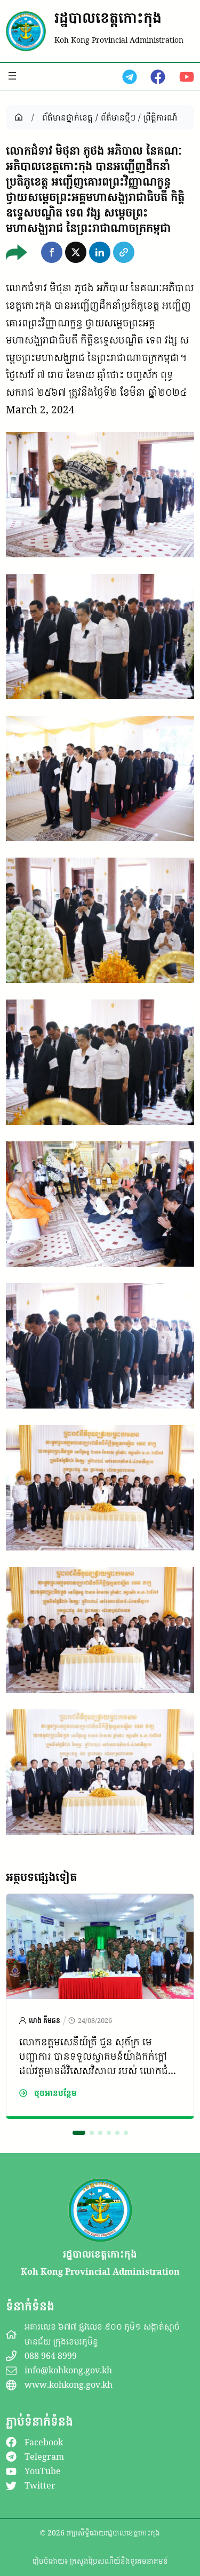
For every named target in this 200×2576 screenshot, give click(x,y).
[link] (100, 2006)
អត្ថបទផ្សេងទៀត (41, 1877)
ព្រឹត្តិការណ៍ (160, 117)
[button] (52, 252)
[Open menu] (12, 76)
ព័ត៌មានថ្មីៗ (118, 117)
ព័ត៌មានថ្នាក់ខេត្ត (67, 117)
